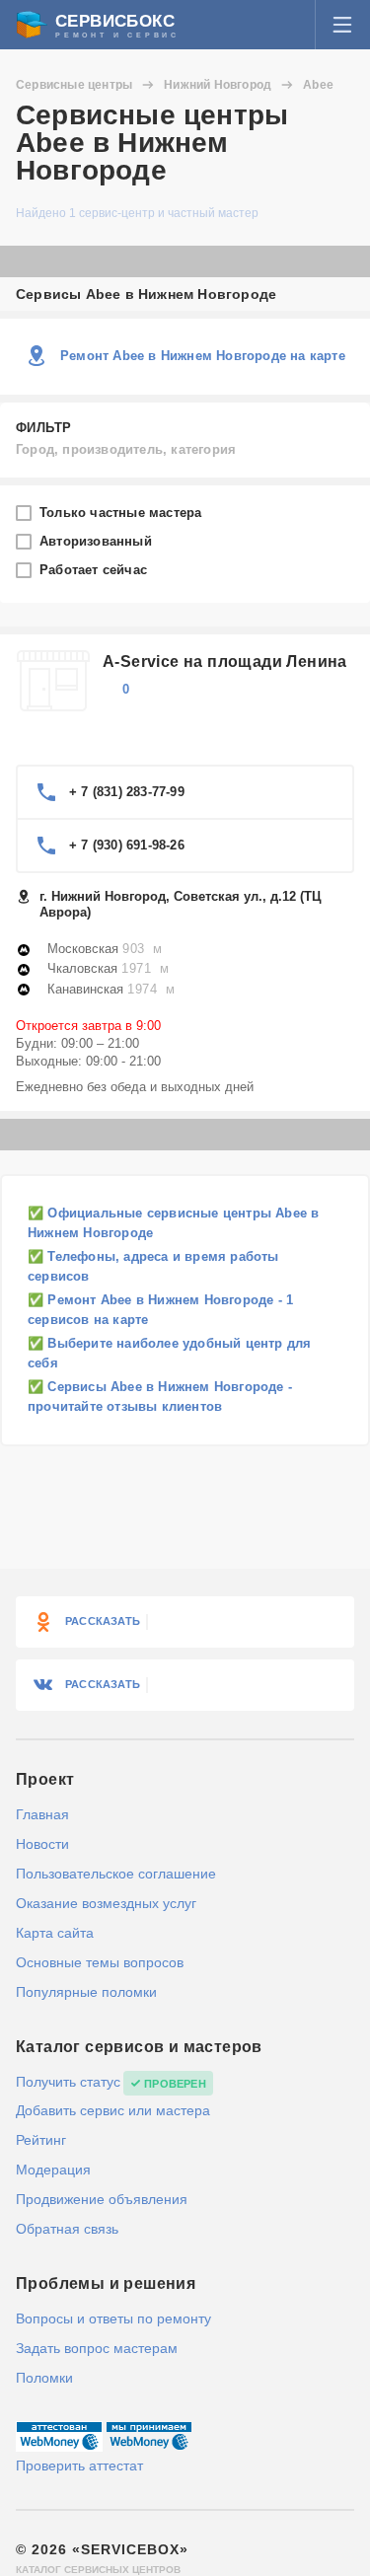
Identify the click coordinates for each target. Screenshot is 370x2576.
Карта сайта (55, 1933)
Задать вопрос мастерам (97, 2348)
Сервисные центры (74, 85)
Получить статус (68, 2082)
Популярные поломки (86, 1992)
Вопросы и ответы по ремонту (113, 2318)
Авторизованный (98, 541)
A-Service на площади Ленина (225, 662)
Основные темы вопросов (100, 1962)
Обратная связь (67, 2229)
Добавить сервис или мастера (113, 2110)
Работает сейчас (95, 570)
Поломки (44, 2378)
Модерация (53, 2170)
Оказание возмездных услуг (106, 1903)
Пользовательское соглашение (116, 1874)
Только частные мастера (123, 513)
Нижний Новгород (218, 85)
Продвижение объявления (102, 2199)
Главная (42, 1814)
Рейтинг (41, 2140)
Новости (42, 1844)
